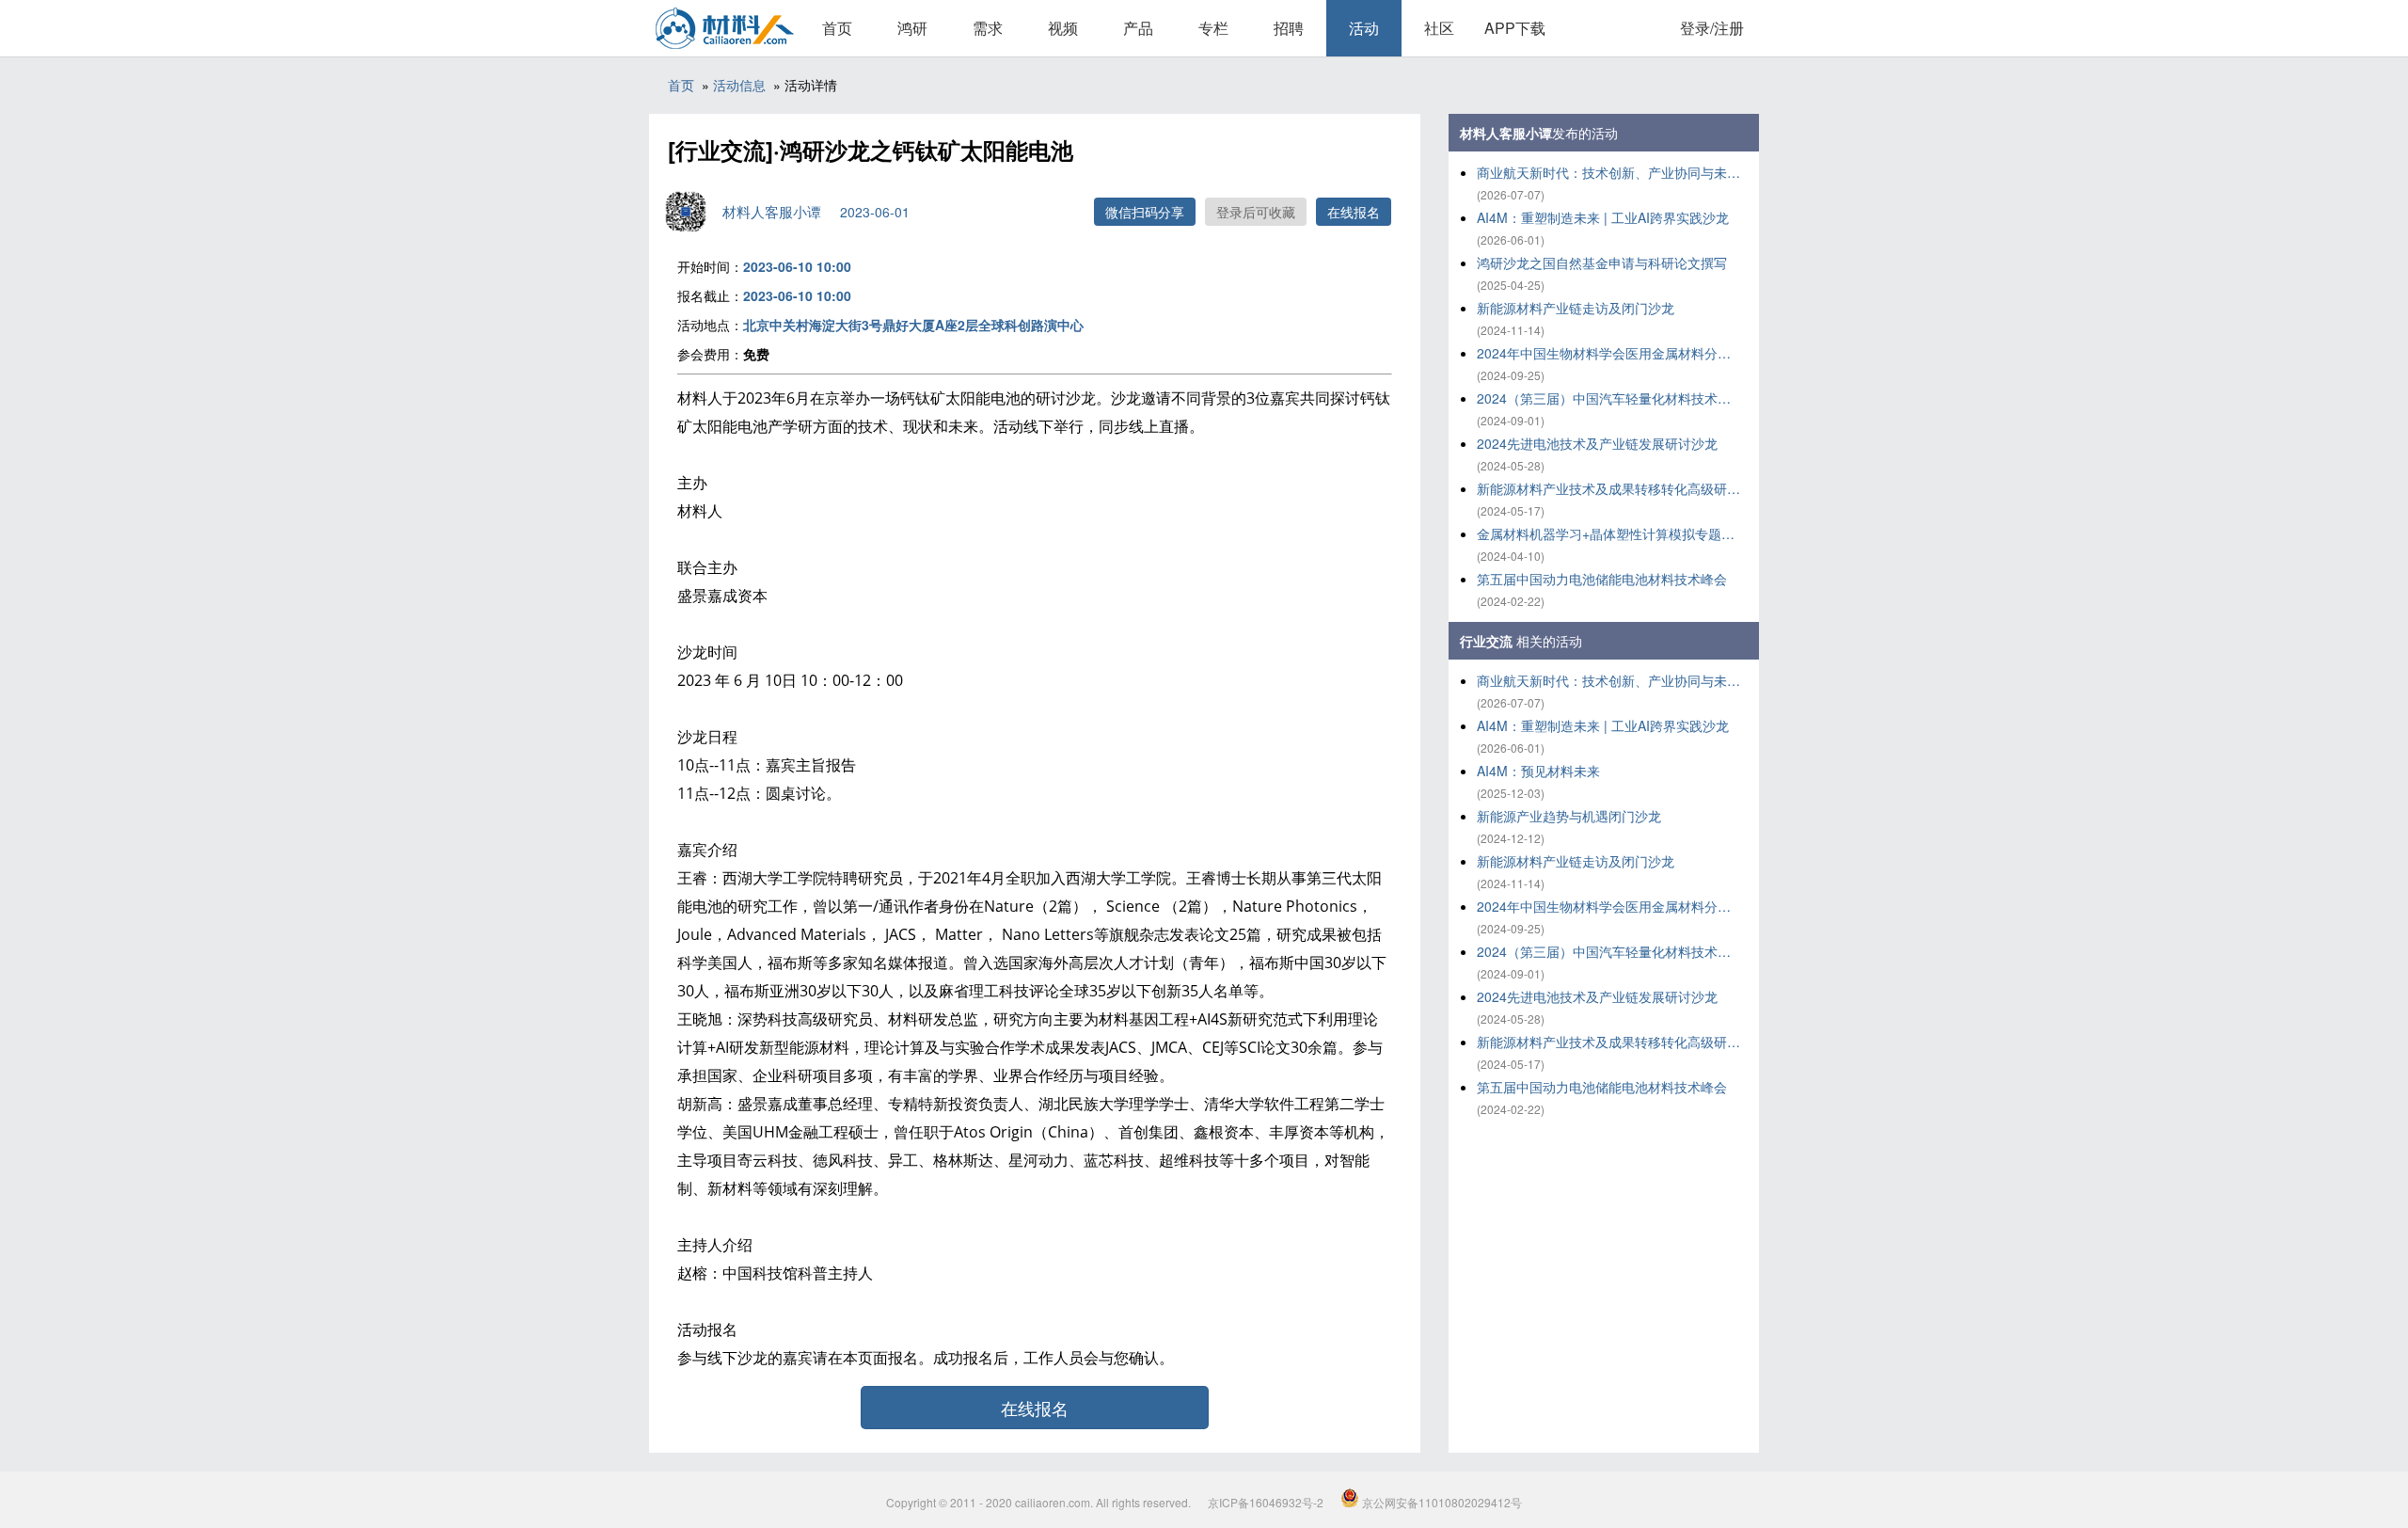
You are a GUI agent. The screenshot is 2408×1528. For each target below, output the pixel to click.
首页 (837, 28)
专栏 (1213, 28)
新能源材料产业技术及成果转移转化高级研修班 (1608, 488)
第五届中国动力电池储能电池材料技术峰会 (1602, 579)
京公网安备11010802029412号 (1441, 1502)
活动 (1364, 28)
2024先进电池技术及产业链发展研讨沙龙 (1597, 443)
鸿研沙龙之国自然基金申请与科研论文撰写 (1602, 263)
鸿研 (912, 28)
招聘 (1289, 28)
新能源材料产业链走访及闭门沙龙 (1576, 308)
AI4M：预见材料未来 (1538, 771)
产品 (1138, 28)
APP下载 (1515, 28)
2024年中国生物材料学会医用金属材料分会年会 (1608, 353)
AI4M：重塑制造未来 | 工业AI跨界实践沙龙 (1603, 217)
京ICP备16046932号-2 (1266, 1502)
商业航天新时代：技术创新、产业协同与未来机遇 (1608, 172)
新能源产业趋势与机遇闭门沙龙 (1569, 816)
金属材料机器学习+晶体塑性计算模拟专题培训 (1608, 533)
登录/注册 (1712, 28)
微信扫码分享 (1145, 212)
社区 (1439, 28)
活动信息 (739, 85)
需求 (988, 28)
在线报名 (1354, 212)
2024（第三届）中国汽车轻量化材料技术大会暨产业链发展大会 (1608, 398)
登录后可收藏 (1256, 212)
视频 (1063, 28)
